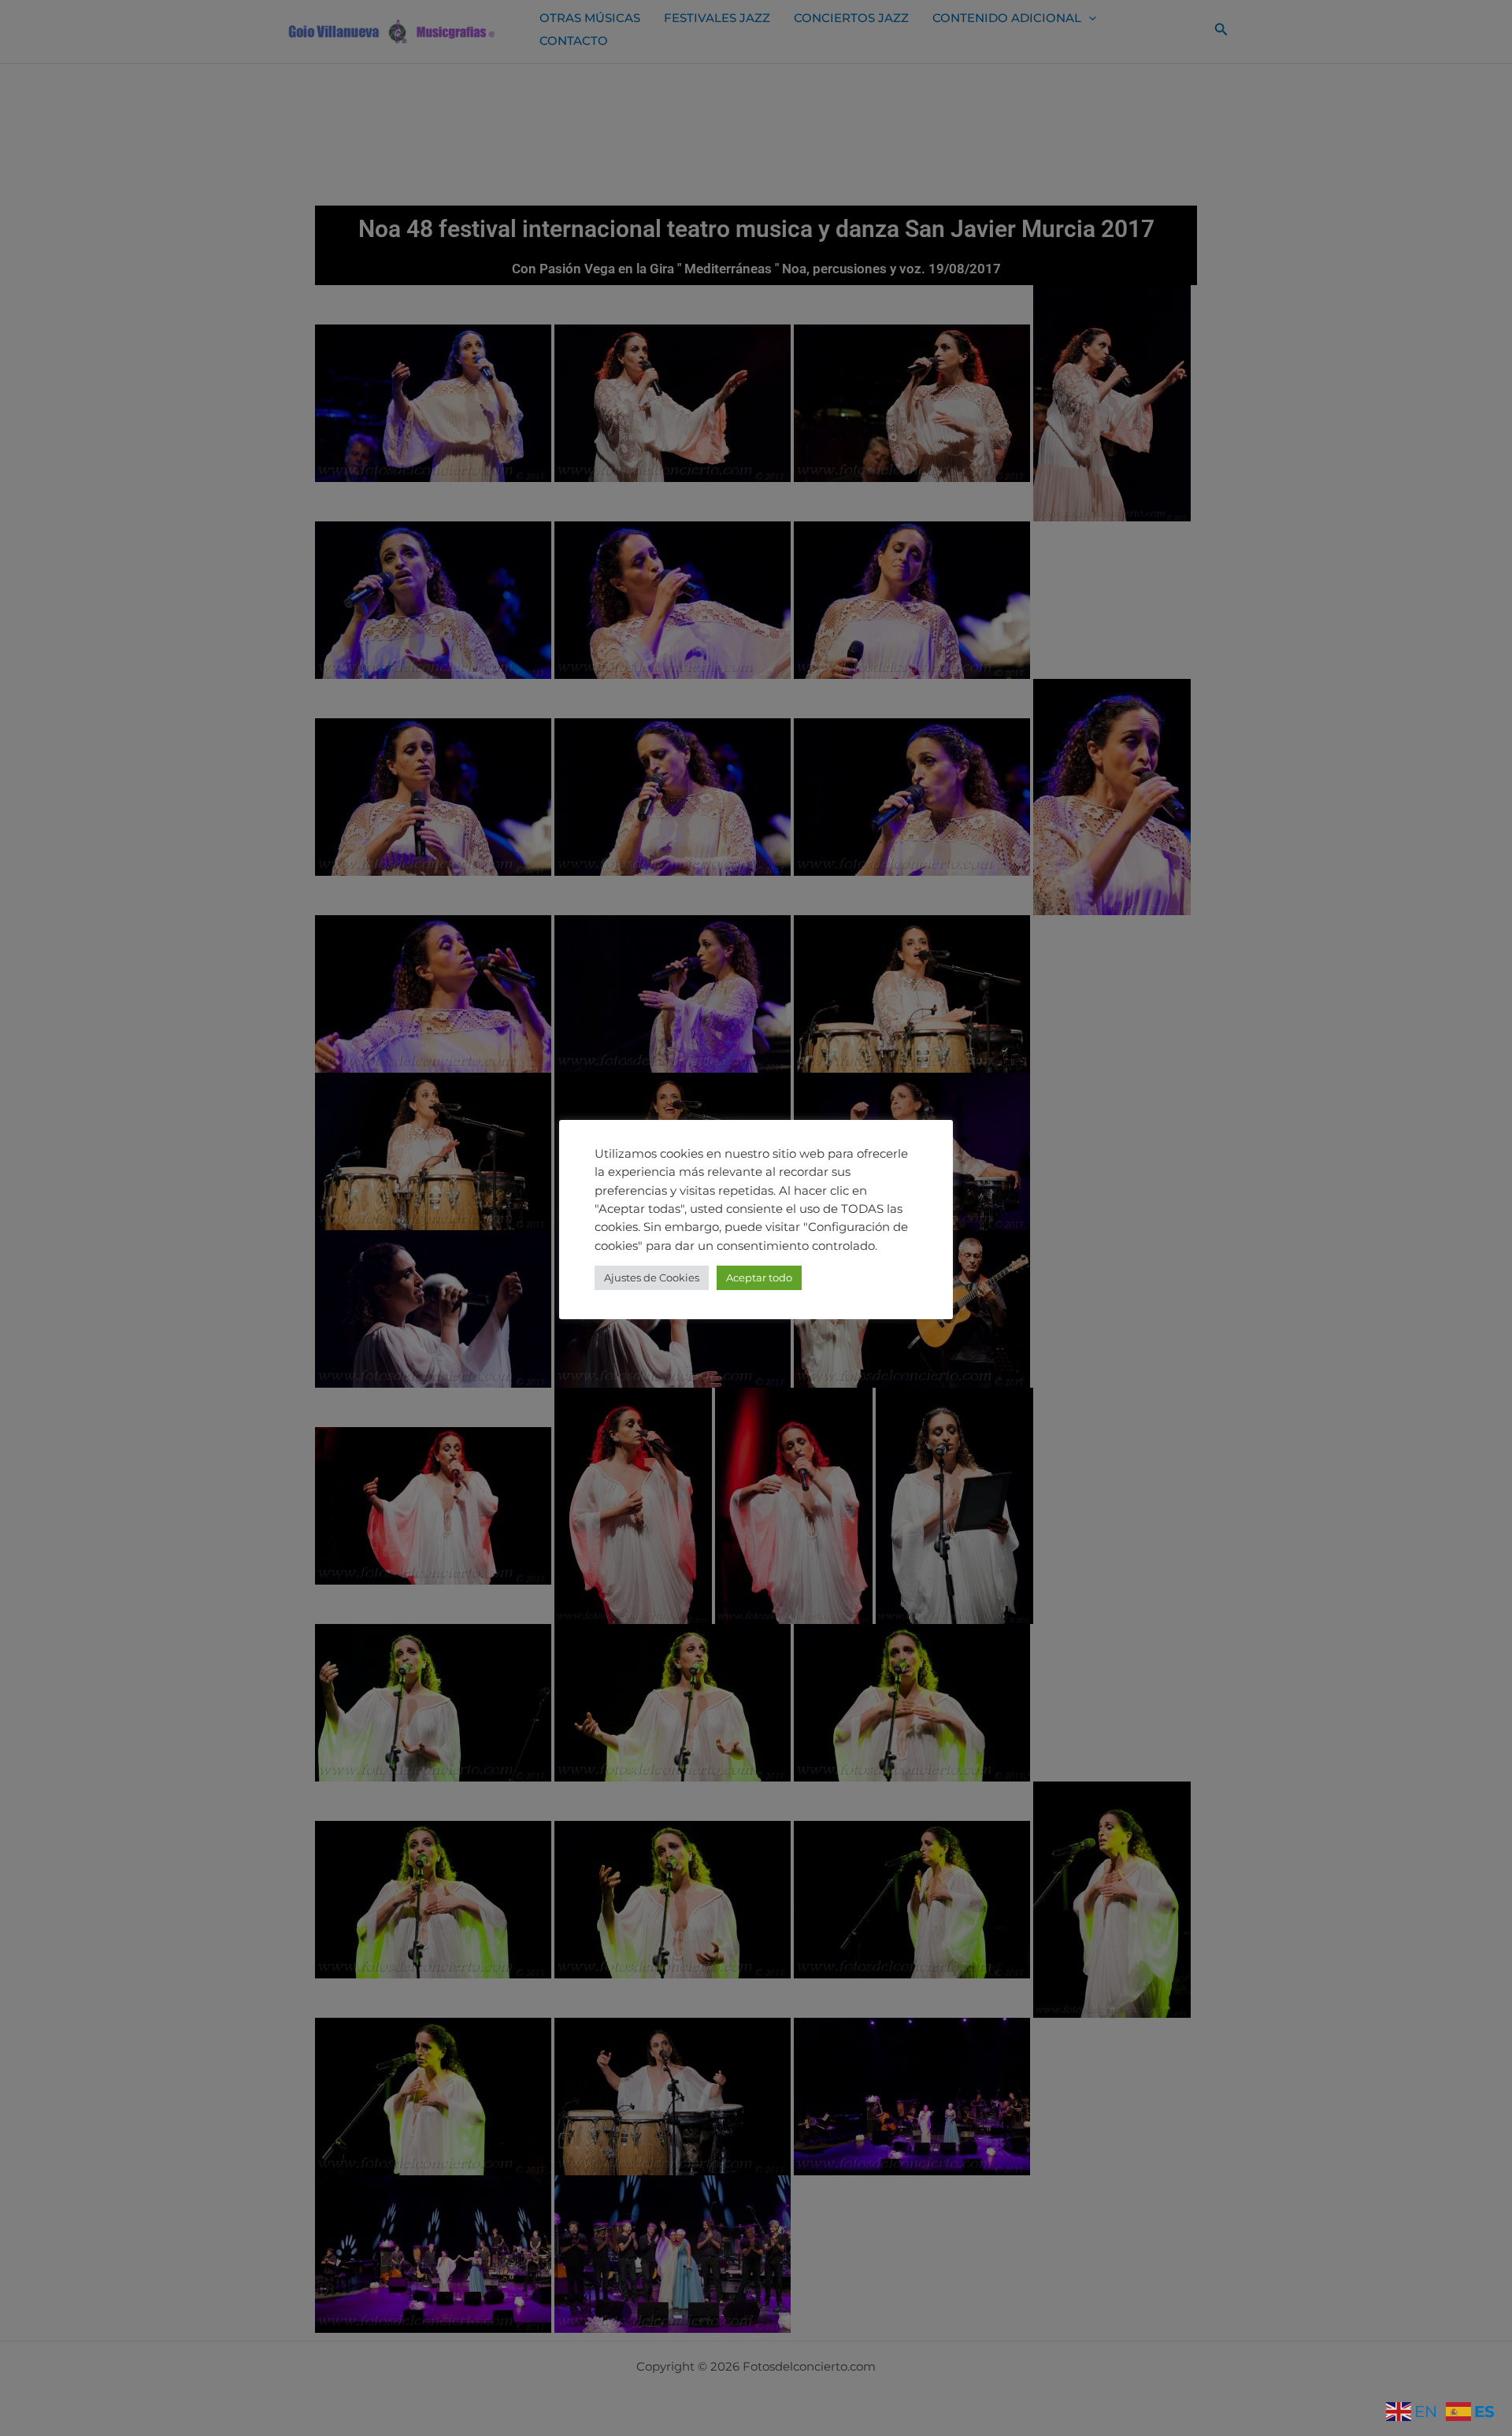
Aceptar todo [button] (759, 1277)
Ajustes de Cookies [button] (652, 1277)
